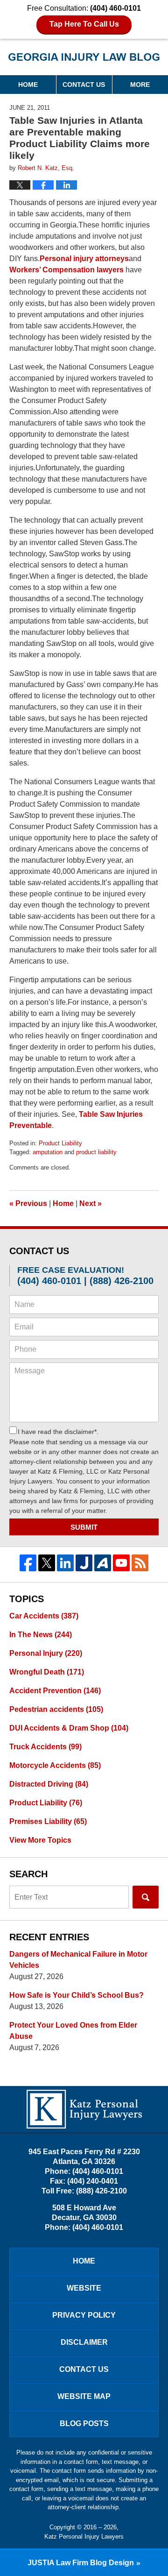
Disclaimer (84, 2342)
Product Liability (60, 1143)
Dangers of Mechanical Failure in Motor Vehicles (78, 1960)
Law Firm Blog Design (81, 2563)
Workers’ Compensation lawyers (66, 270)
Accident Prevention (55, 1691)
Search (146, 1897)
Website (84, 2288)
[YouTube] (121, 1563)
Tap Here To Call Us (84, 24)
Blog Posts (84, 2423)
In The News (41, 1635)
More (140, 85)
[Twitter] (47, 1563)
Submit (84, 1527)
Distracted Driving (49, 1784)
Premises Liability (48, 1821)
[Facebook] (28, 1563)
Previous (28, 1203)
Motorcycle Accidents (55, 1765)
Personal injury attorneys (84, 259)
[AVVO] (103, 1563)
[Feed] (140, 1563)
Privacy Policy (84, 2315)
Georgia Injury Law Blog (84, 60)
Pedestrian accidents (56, 1709)
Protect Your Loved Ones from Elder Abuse (73, 2031)
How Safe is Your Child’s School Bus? (77, 1995)
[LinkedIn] (65, 1563)
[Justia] (84, 1563)
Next (91, 1203)
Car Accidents (44, 1616)
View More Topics (40, 1840)
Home (28, 85)
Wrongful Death (47, 1672)
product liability (96, 1152)
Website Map (84, 2396)
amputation (48, 1152)
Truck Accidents (45, 1747)
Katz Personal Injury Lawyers (84, 2537)
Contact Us (84, 85)
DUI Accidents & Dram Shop (69, 1728)
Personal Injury (46, 1653)
